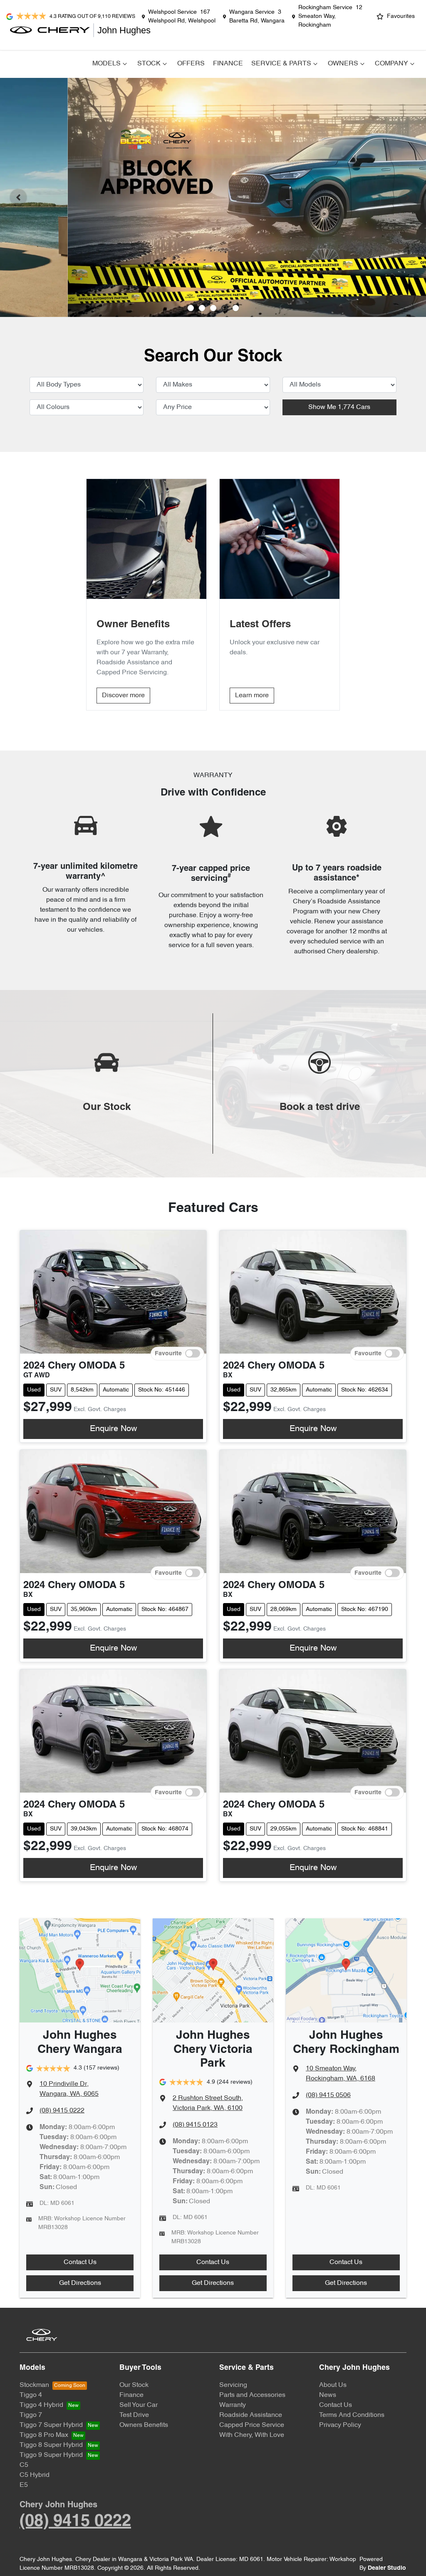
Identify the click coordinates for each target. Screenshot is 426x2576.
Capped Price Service (252, 2425)
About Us (333, 2385)
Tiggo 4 (31, 2395)
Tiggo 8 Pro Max (44, 2435)
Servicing (233, 2385)
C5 (24, 2465)
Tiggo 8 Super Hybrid (51, 2445)
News (328, 2395)
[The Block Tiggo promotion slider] (224, 308)
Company (391, 64)
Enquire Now (113, 1429)
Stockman (34, 2385)
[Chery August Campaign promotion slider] (191, 308)
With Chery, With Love (252, 2435)
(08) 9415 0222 (62, 2111)
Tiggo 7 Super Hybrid (51, 2425)
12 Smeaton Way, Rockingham (330, 16)
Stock (149, 64)
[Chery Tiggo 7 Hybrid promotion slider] (213, 308)
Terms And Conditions (352, 2415)
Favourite (168, 1353)
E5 (24, 2485)
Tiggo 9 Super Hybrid (51, 2455)
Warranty (233, 2405)
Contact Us (80, 2262)
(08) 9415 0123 (195, 2125)
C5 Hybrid (35, 2475)
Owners (343, 64)
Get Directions (80, 2283)
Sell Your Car (139, 2405)
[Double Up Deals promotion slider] (202, 308)
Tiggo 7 (31, 2415)
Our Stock (134, 2385)
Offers (191, 64)
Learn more (252, 696)
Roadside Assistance (251, 2415)
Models (106, 64)
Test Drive (134, 2415)
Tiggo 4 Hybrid (41, 2405)
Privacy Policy (340, 2425)
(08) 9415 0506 (328, 2095)
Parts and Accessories (252, 2395)
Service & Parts (281, 64)
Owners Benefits (144, 2425)
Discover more (123, 696)
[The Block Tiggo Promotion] (213, 197)
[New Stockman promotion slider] (236, 308)
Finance (228, 64)
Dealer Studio (387, 2568)
